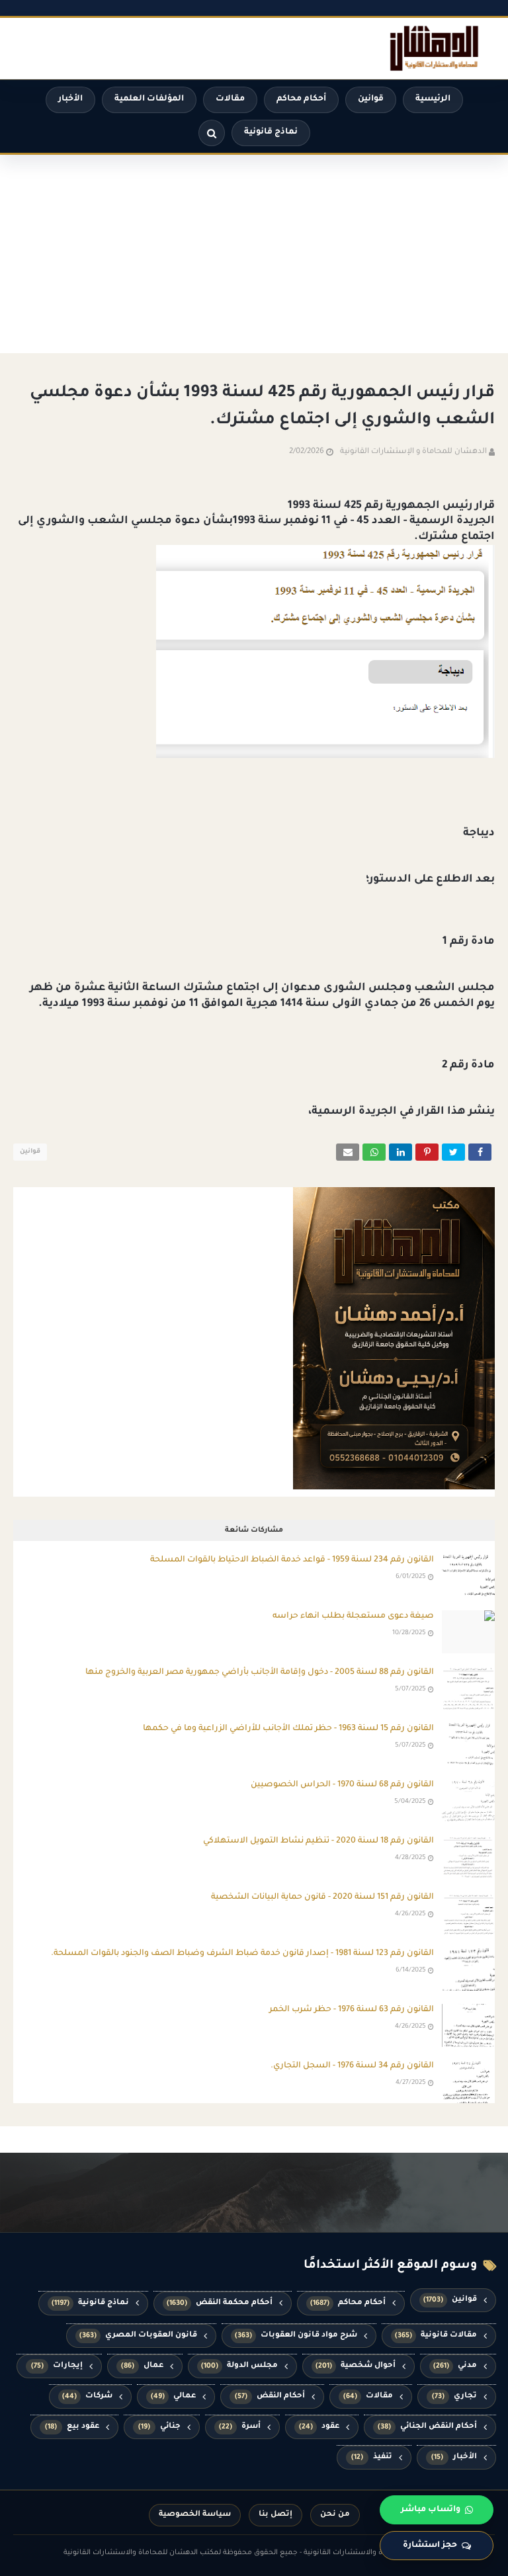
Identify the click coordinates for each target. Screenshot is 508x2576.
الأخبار (70, 99)
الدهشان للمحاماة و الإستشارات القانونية (413, 452)
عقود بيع (72, 2427)
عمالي (174, 2396)
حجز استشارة (430, 2546)
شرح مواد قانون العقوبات (296, 2336)
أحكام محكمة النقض (220, 2303)
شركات (87, 2396)
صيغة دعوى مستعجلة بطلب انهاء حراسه (353, 1616)
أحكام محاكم (301, 99)
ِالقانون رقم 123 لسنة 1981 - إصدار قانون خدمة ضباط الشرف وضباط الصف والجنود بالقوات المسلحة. (242, 1954)
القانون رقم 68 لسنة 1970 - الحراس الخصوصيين (342, 1785)
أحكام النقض (270, 2396)
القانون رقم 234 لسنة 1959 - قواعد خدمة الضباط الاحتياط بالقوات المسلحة (292, 1560)
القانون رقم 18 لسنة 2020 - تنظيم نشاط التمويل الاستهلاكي (318, 1841)
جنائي (159, 2427)
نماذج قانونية (271, 132)
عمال (142, 2366)
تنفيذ (372, 2457)
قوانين (371, 99)
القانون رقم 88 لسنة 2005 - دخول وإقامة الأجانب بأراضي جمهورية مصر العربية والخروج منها (260, 1673)
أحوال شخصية (356, 2366)
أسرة (240, 2427)
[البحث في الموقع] (212, 133)
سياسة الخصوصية (195, 2515)
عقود (319, 2427)
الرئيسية (433, 99)
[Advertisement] (254, 254)
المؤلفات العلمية (149, 99)
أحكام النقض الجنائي (427, 2427)
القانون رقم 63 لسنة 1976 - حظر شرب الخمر (352, 2010)
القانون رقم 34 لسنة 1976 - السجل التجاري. (352, 2066)
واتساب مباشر (431, 2510)
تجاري (455, 2396)
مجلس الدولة (239, 2366)
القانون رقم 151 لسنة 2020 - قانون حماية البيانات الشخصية (322, 1897)
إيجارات (57, 2366)
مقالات (230, 99)
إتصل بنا (275, 2515)
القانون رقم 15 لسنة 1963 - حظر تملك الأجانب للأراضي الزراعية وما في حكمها (288, 1729)
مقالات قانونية (436, 2336)
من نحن (335, 2515)
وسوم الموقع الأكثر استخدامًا (390, 2266)
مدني (455, 2366)
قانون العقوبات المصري (138, 2336)
